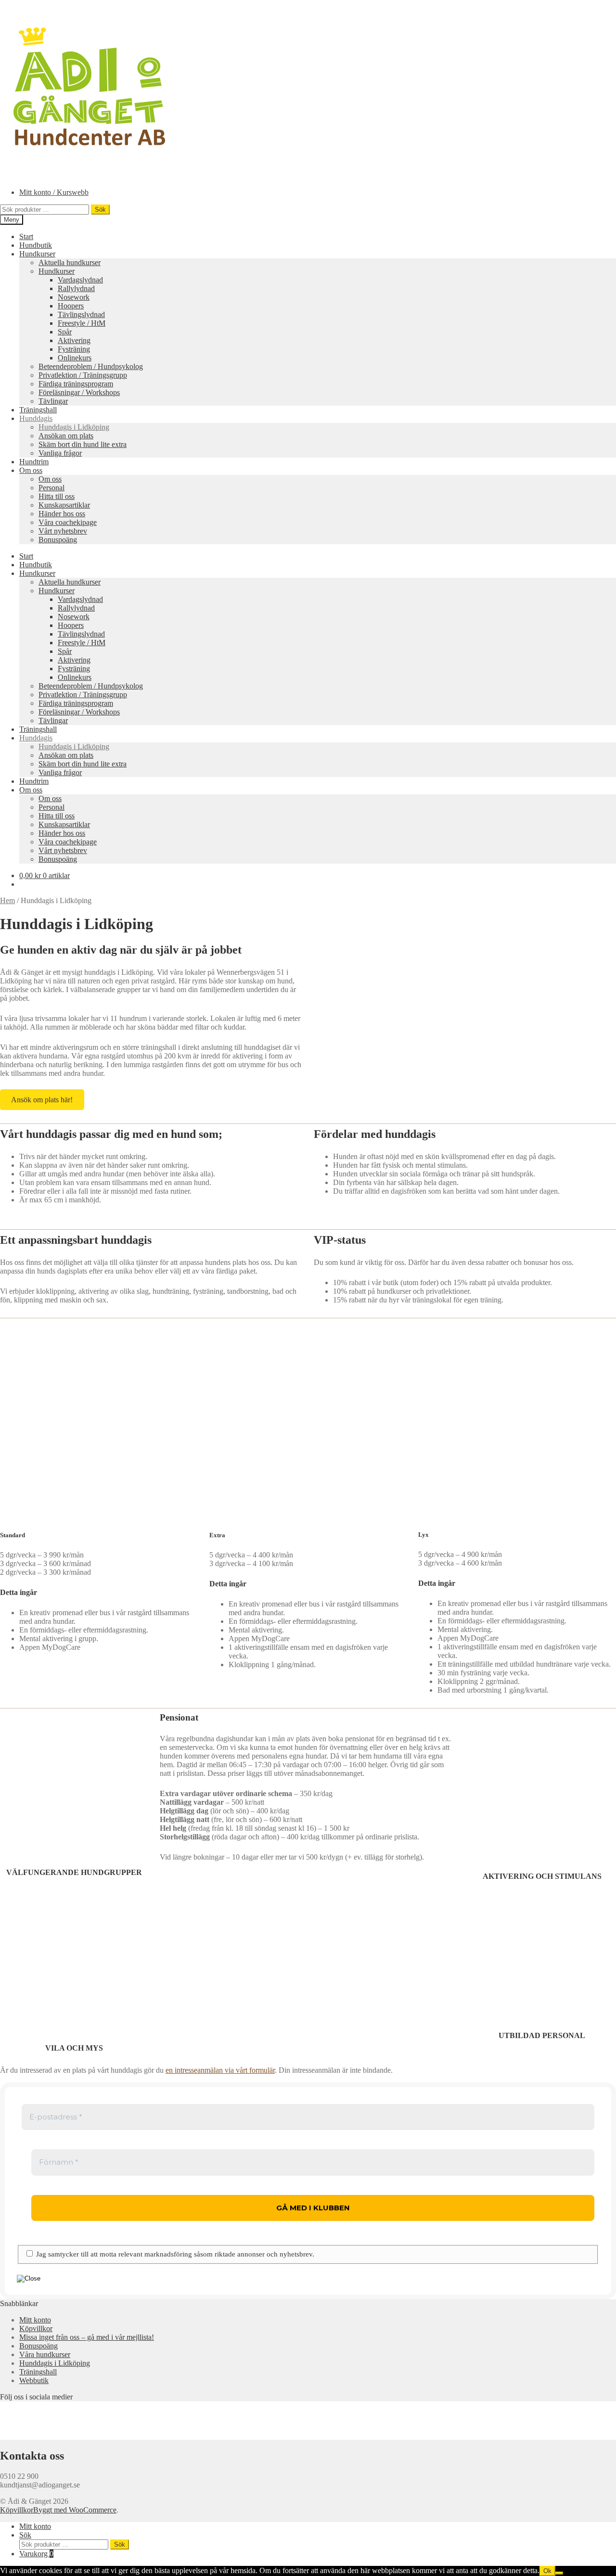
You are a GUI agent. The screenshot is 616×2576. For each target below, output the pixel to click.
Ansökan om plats (66, 436)
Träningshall (38, 410)
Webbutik (34, 2380)
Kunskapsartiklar (64, 505)
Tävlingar (53, 401)
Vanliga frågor (60, 453)
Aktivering (74, 340)
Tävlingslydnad (81, 314)
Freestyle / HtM (82, 323)
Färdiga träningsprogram (76, 384)
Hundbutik (36, 245)
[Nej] (559, 2573)
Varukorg (36, 2554)
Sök (100, 210)
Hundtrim (34, 462)
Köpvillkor (36, 2328)
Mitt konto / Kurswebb (54, 192)
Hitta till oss (57, 496)
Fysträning (74, 349)
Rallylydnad (76, 288)
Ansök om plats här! (42, 1100)
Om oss (31, 470)
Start (26, 236)
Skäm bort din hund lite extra (83, 444)
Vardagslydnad (80, 280)
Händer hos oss (62, 514)
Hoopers (71, 306)
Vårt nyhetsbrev (63, 531)
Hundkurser (37, 254)
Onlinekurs (75, 358)
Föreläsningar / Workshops (79, 392)
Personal (51, 488)
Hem (7, 900)
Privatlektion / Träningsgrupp (83, 375)
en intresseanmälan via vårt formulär (220, 2070)
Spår (65, 332)
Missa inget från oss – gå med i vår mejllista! (87, 2337)
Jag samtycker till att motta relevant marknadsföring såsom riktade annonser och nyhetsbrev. (174, 2254)
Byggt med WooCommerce (75, 2510)
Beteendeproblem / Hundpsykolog (91, 366)
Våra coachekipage (68, 522)
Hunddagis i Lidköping (74, 427)
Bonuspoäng (58, 540)
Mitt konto (35, 2320)
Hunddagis (36, 418)
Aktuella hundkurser (70, 262)
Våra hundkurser (45, 2354)
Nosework (74, 297)
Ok (547, 2571)
